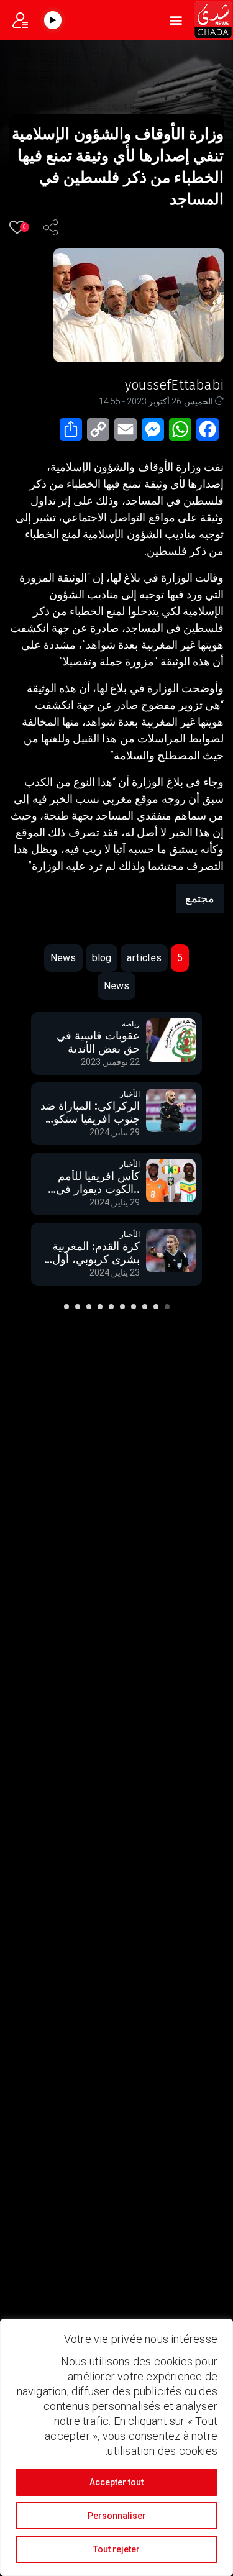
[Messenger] (155, 433)
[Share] (73, 433)
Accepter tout (116, 2482)
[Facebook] (210, 433)
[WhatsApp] (183, 433)
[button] (176, 20)
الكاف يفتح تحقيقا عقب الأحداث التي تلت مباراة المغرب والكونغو (97, 1254)
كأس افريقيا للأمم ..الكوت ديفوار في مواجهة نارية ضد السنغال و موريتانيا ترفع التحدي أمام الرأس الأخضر (98, 1114)
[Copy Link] (101, 433)
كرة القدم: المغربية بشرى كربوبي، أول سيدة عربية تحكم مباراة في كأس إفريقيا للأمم (96, 1184)
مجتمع (200, 898)
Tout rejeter (116, 2549)
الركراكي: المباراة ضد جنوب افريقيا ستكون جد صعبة (90, 1044)
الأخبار (130, 1025)
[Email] (128, 433)
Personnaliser (117, 2516)
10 (66, 1307)
